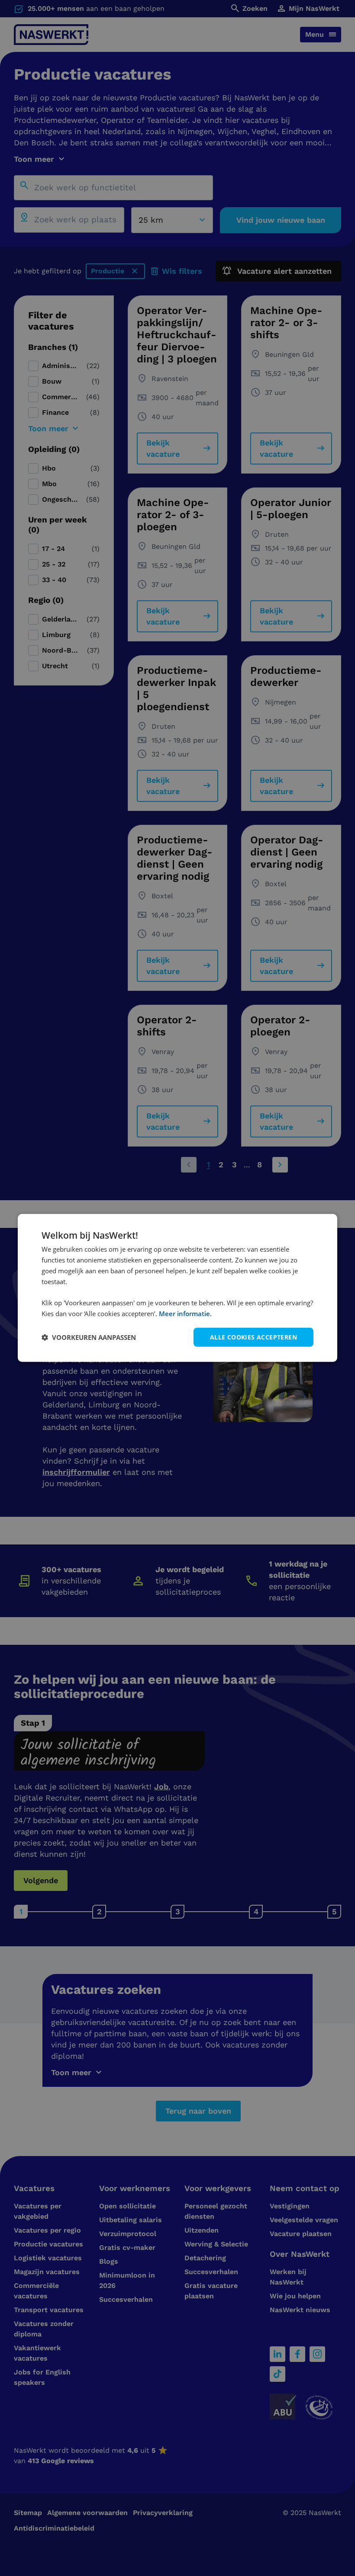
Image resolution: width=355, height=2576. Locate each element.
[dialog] (177, 1288)
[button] (89, 1337)
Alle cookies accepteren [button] (253, 1337)
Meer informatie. (185, 1314)
